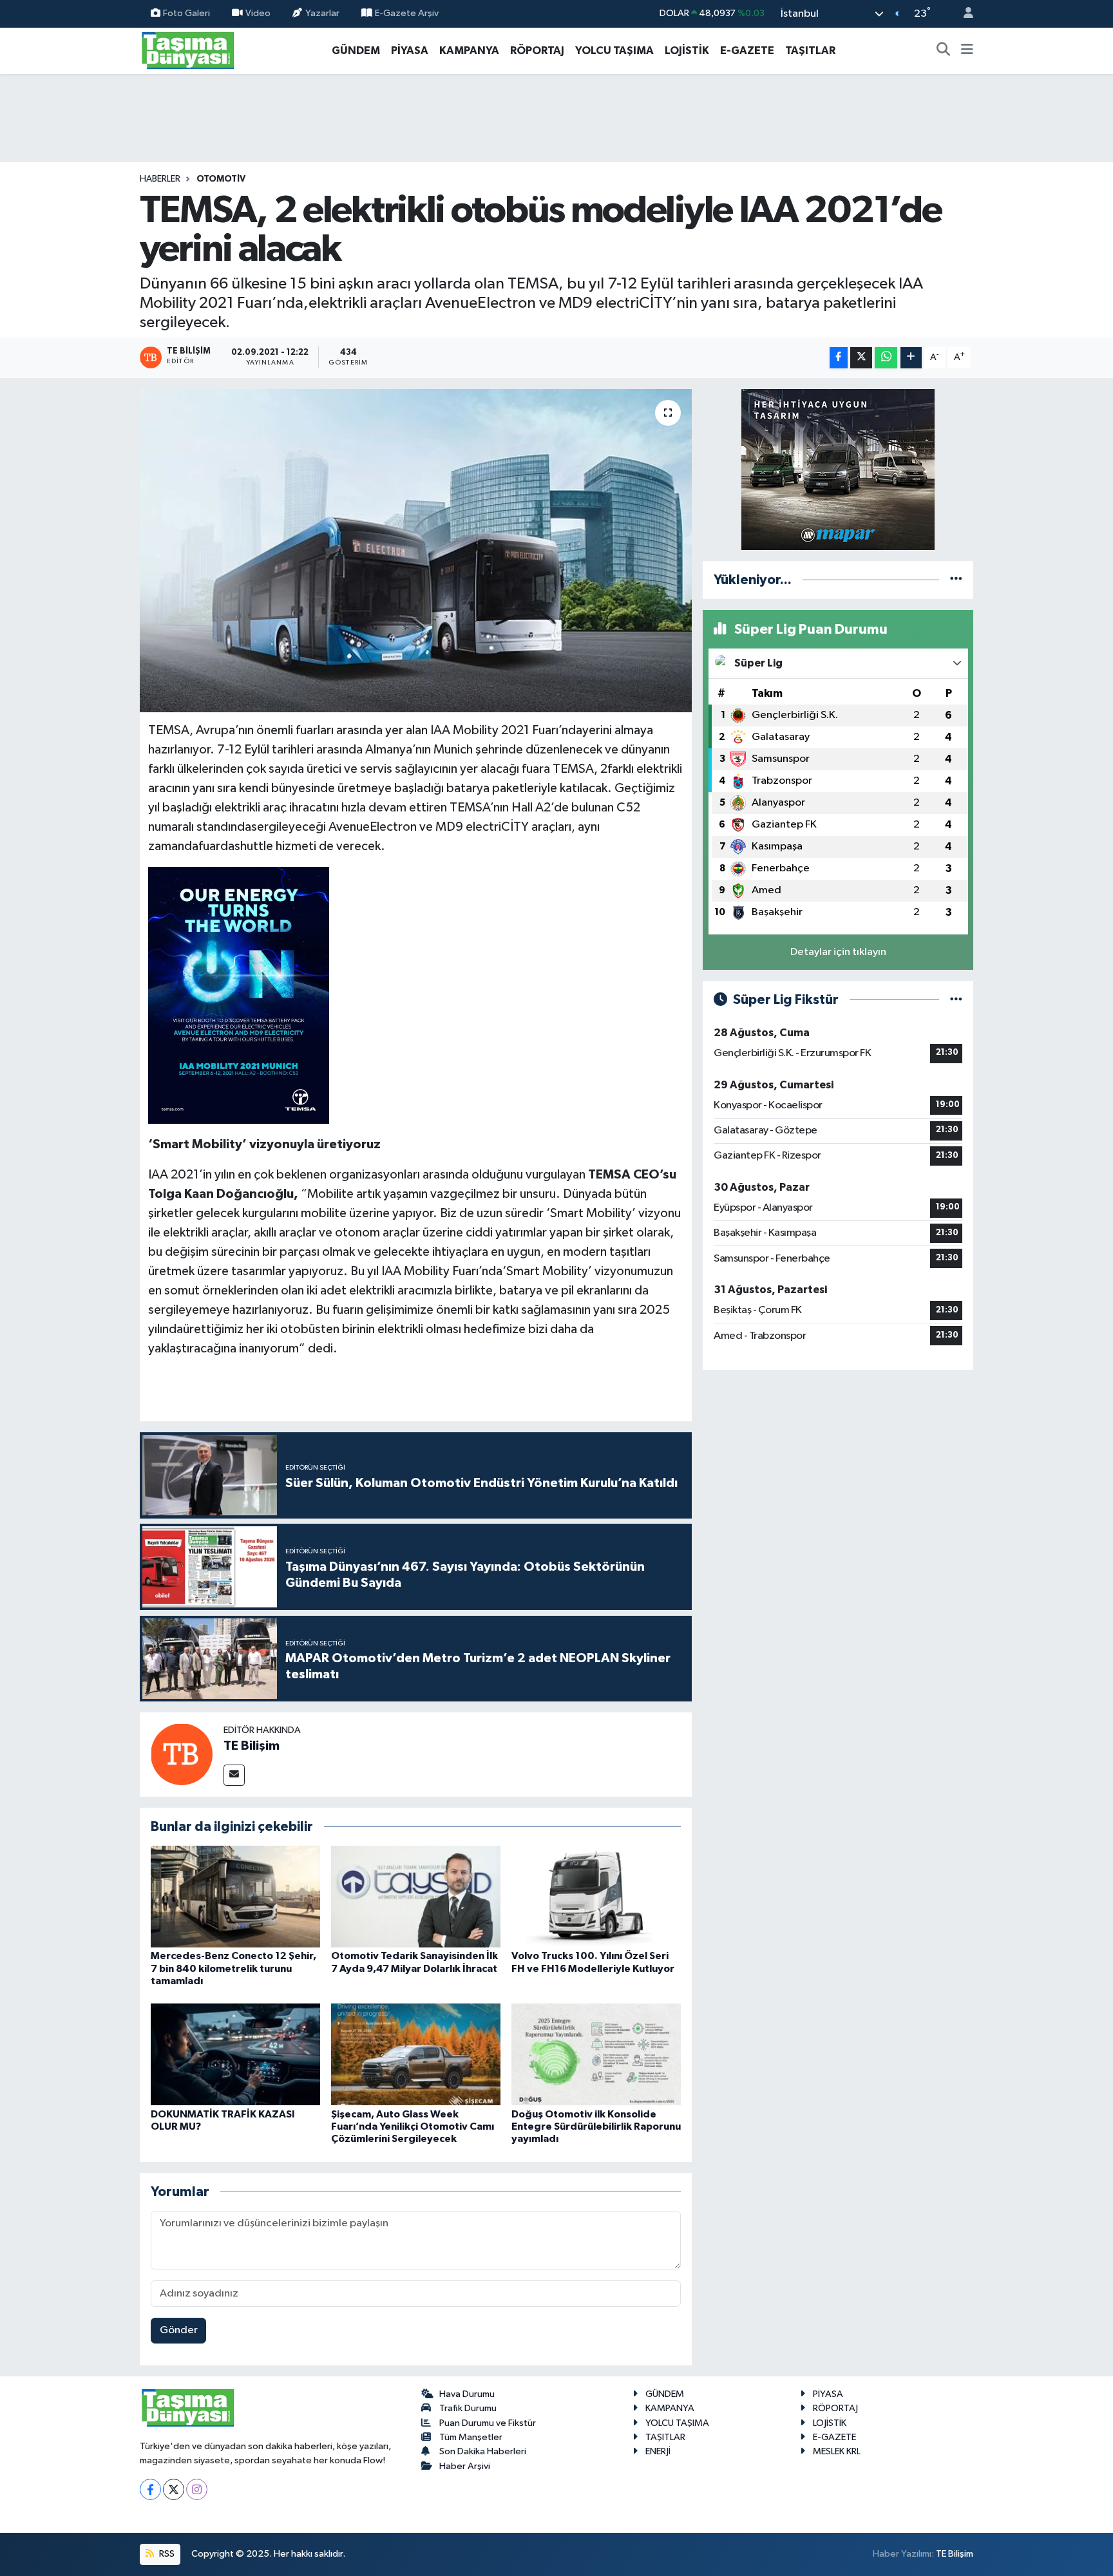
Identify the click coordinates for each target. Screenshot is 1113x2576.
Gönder (179, 2330)
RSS (166, 2554)
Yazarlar (322, 13)
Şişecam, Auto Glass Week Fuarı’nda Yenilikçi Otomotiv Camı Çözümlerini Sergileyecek (413, 2126)
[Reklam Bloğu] (838, 469)
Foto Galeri (186, 13)
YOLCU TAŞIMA (614, 51)
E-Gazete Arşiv (407, 13)
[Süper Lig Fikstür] (956, 1000)
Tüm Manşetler (471, 2437)
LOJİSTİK (687, 51)
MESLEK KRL (837, 2451)
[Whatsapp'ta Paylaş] (886, 358)
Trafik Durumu (468, 2408)
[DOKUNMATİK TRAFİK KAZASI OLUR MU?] (235, 2054)
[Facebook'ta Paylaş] (839, 358)
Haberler (160, 179)
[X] (174, 2489)
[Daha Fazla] (911, 358)
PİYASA (410, 51)
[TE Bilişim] (182, 1754)
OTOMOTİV (221, 179)
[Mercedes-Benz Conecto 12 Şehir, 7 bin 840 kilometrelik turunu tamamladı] (235, 1896)
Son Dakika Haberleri (483, 2451)
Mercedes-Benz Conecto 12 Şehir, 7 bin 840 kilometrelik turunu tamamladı (233, 1968)
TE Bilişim (252, 1746)
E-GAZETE (747, 51)
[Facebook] (150, 2489)
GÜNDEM (356, 51)
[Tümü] (956, 580)
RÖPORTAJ (537, 51)
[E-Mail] (234, 1775)
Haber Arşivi (465, 2466)
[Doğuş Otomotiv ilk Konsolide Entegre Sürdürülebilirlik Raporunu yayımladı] (596, 2054)
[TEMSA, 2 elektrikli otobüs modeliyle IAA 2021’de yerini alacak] (416, 551)
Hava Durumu (467, 2394)
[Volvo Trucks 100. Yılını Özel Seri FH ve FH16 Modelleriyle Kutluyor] (596, 1896)
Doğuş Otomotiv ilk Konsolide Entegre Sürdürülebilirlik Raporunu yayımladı (596, 2126)
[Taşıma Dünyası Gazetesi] (188, 50)
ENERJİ (658, 2451)
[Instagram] (197, 2489)
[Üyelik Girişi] (963, 14)
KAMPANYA (469, 51)
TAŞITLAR (810, 51)
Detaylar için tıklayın (838, 952)
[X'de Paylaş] (861, 358)
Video (258, 13)
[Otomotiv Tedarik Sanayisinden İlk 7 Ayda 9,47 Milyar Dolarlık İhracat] (416, 1896)
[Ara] (944, 51)
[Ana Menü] (967, 51)
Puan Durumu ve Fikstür (488, 2423)
